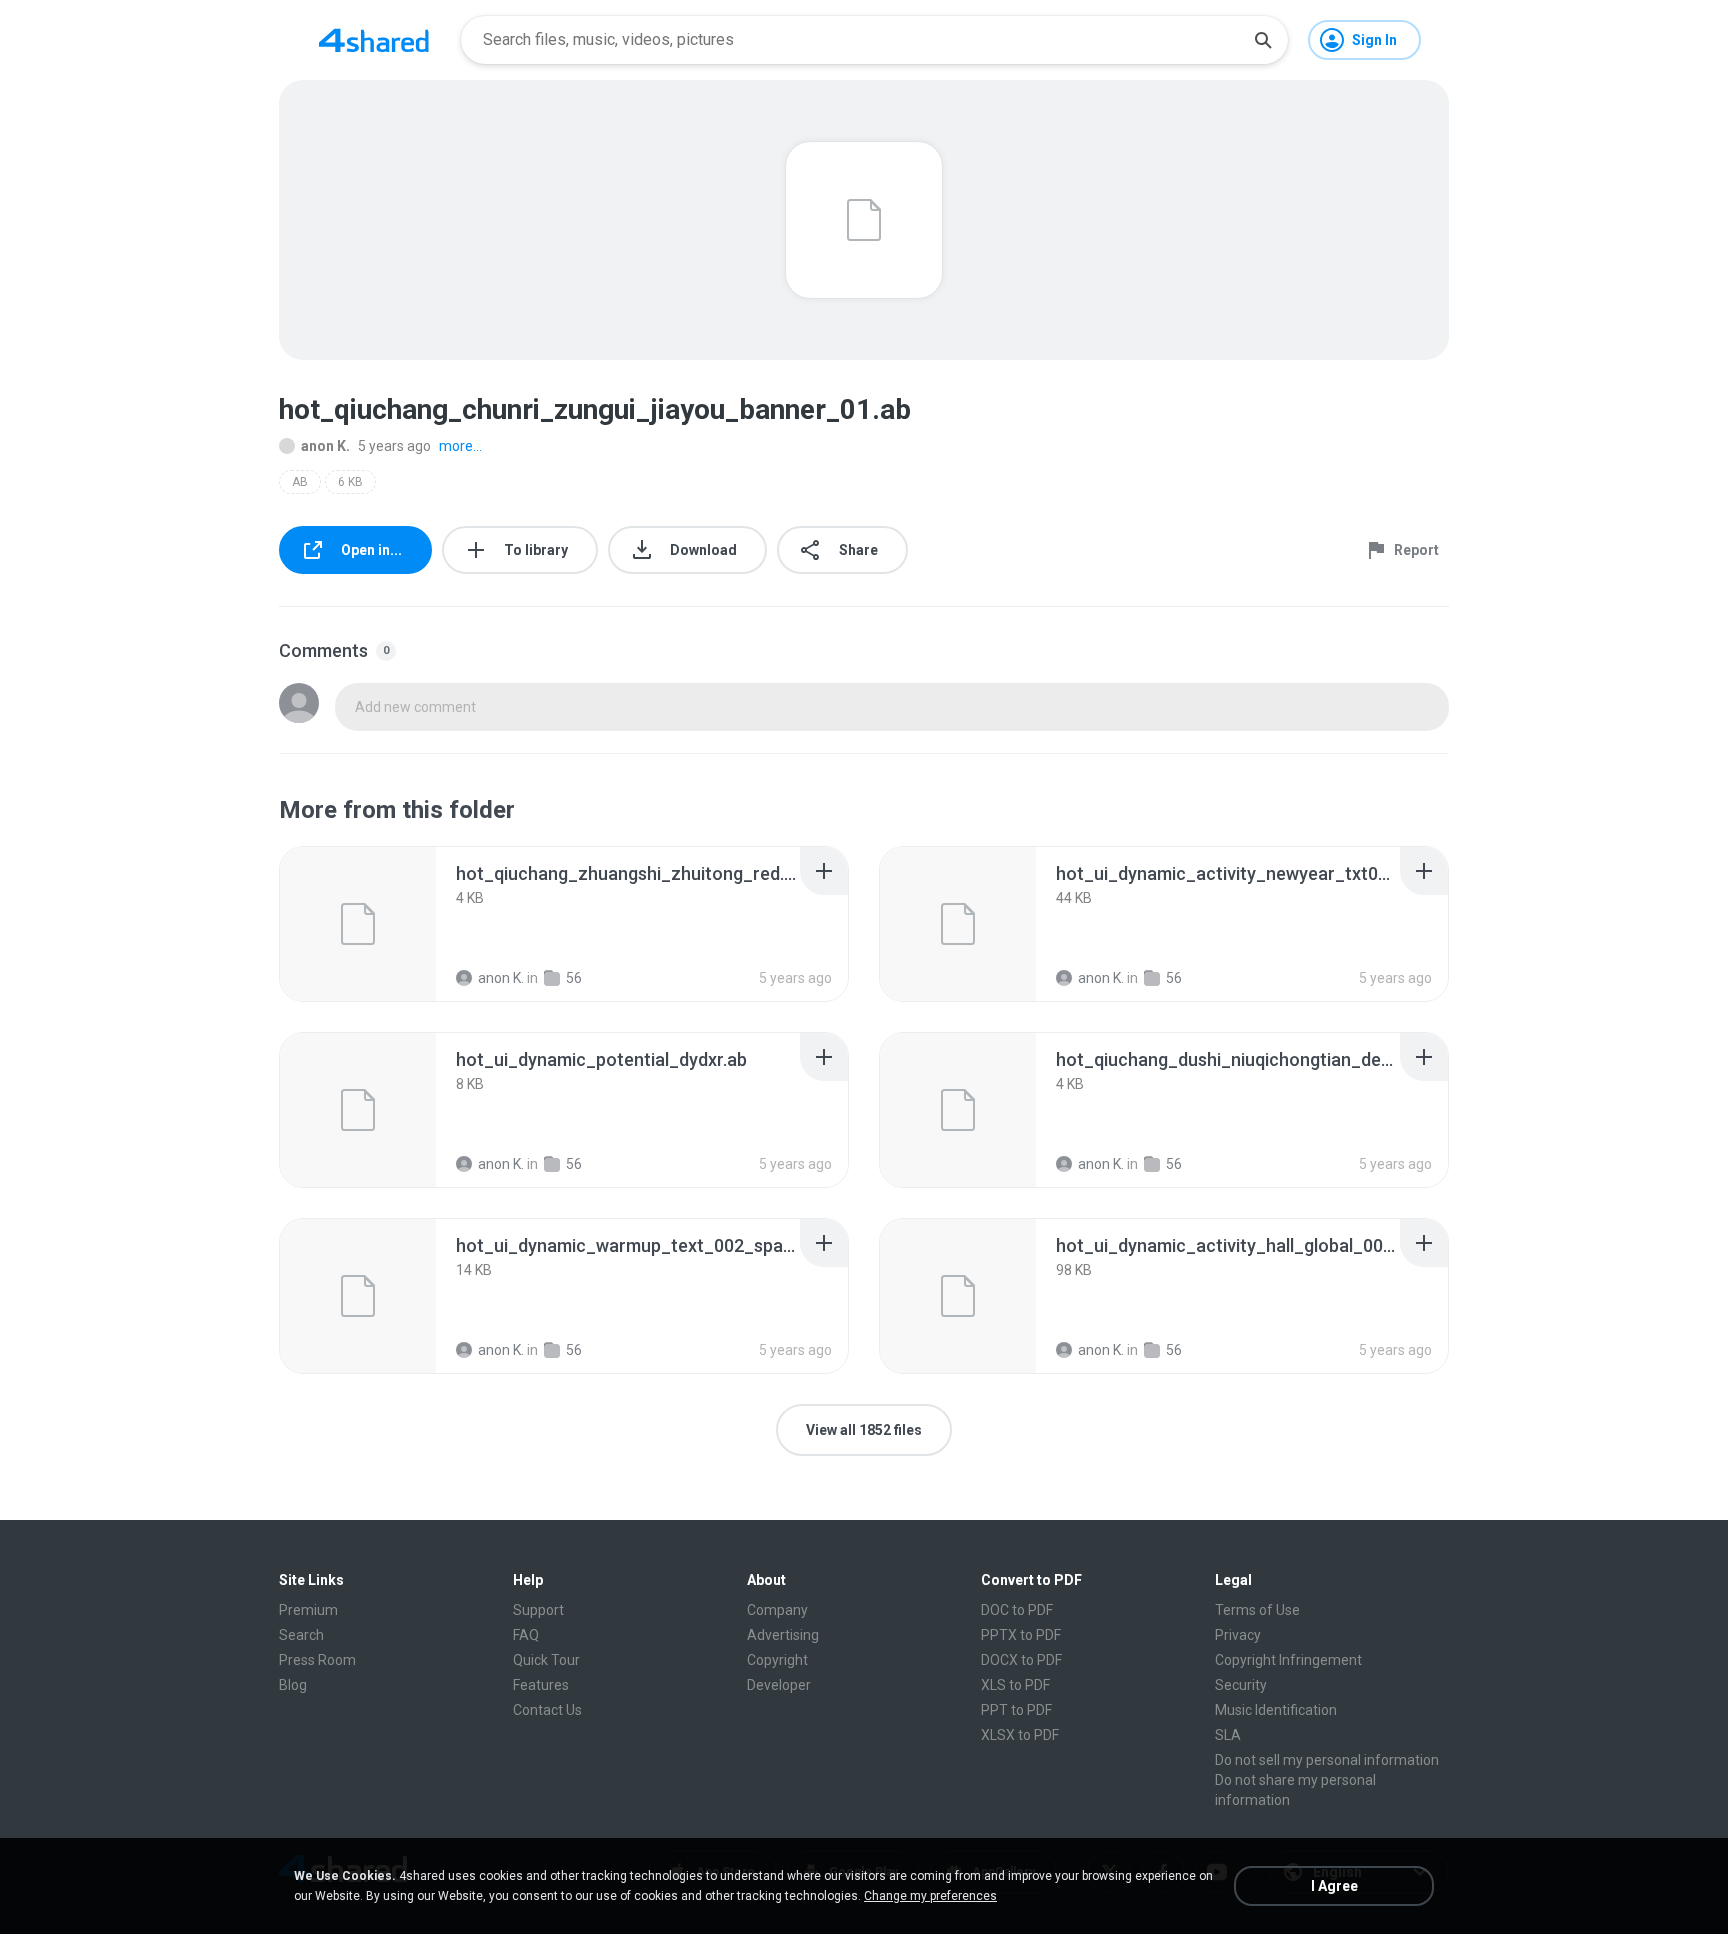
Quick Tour (546, 1660)
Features (541, 1685)
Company (777, 1610)
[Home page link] (374, 40)
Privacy (1238, 1635)
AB (300, 482)
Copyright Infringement (1288, 1660)
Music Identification (1276, 1710)
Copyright (777, 1660)
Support (538, 1610)
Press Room (317, 1660)
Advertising (783, 1635)
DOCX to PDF (1021, 1660)
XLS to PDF (1015, 1685)
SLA (1228, 1735)
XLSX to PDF (1020, 1735)
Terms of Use (1257, 1610)
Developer (779, 1685)
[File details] (358, 924)
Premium (308, 1610)
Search (301, 1635)
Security (1241, 1685)
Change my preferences (930, 1896)
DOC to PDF (1017, 1610)
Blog (293, 1685)
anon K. (325, 446)
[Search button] (1263, 40)
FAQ (526, 1635)
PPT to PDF (1016, 1710)
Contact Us (547, 1710)
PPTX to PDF (1021, 1635)
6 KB (350, 482)
